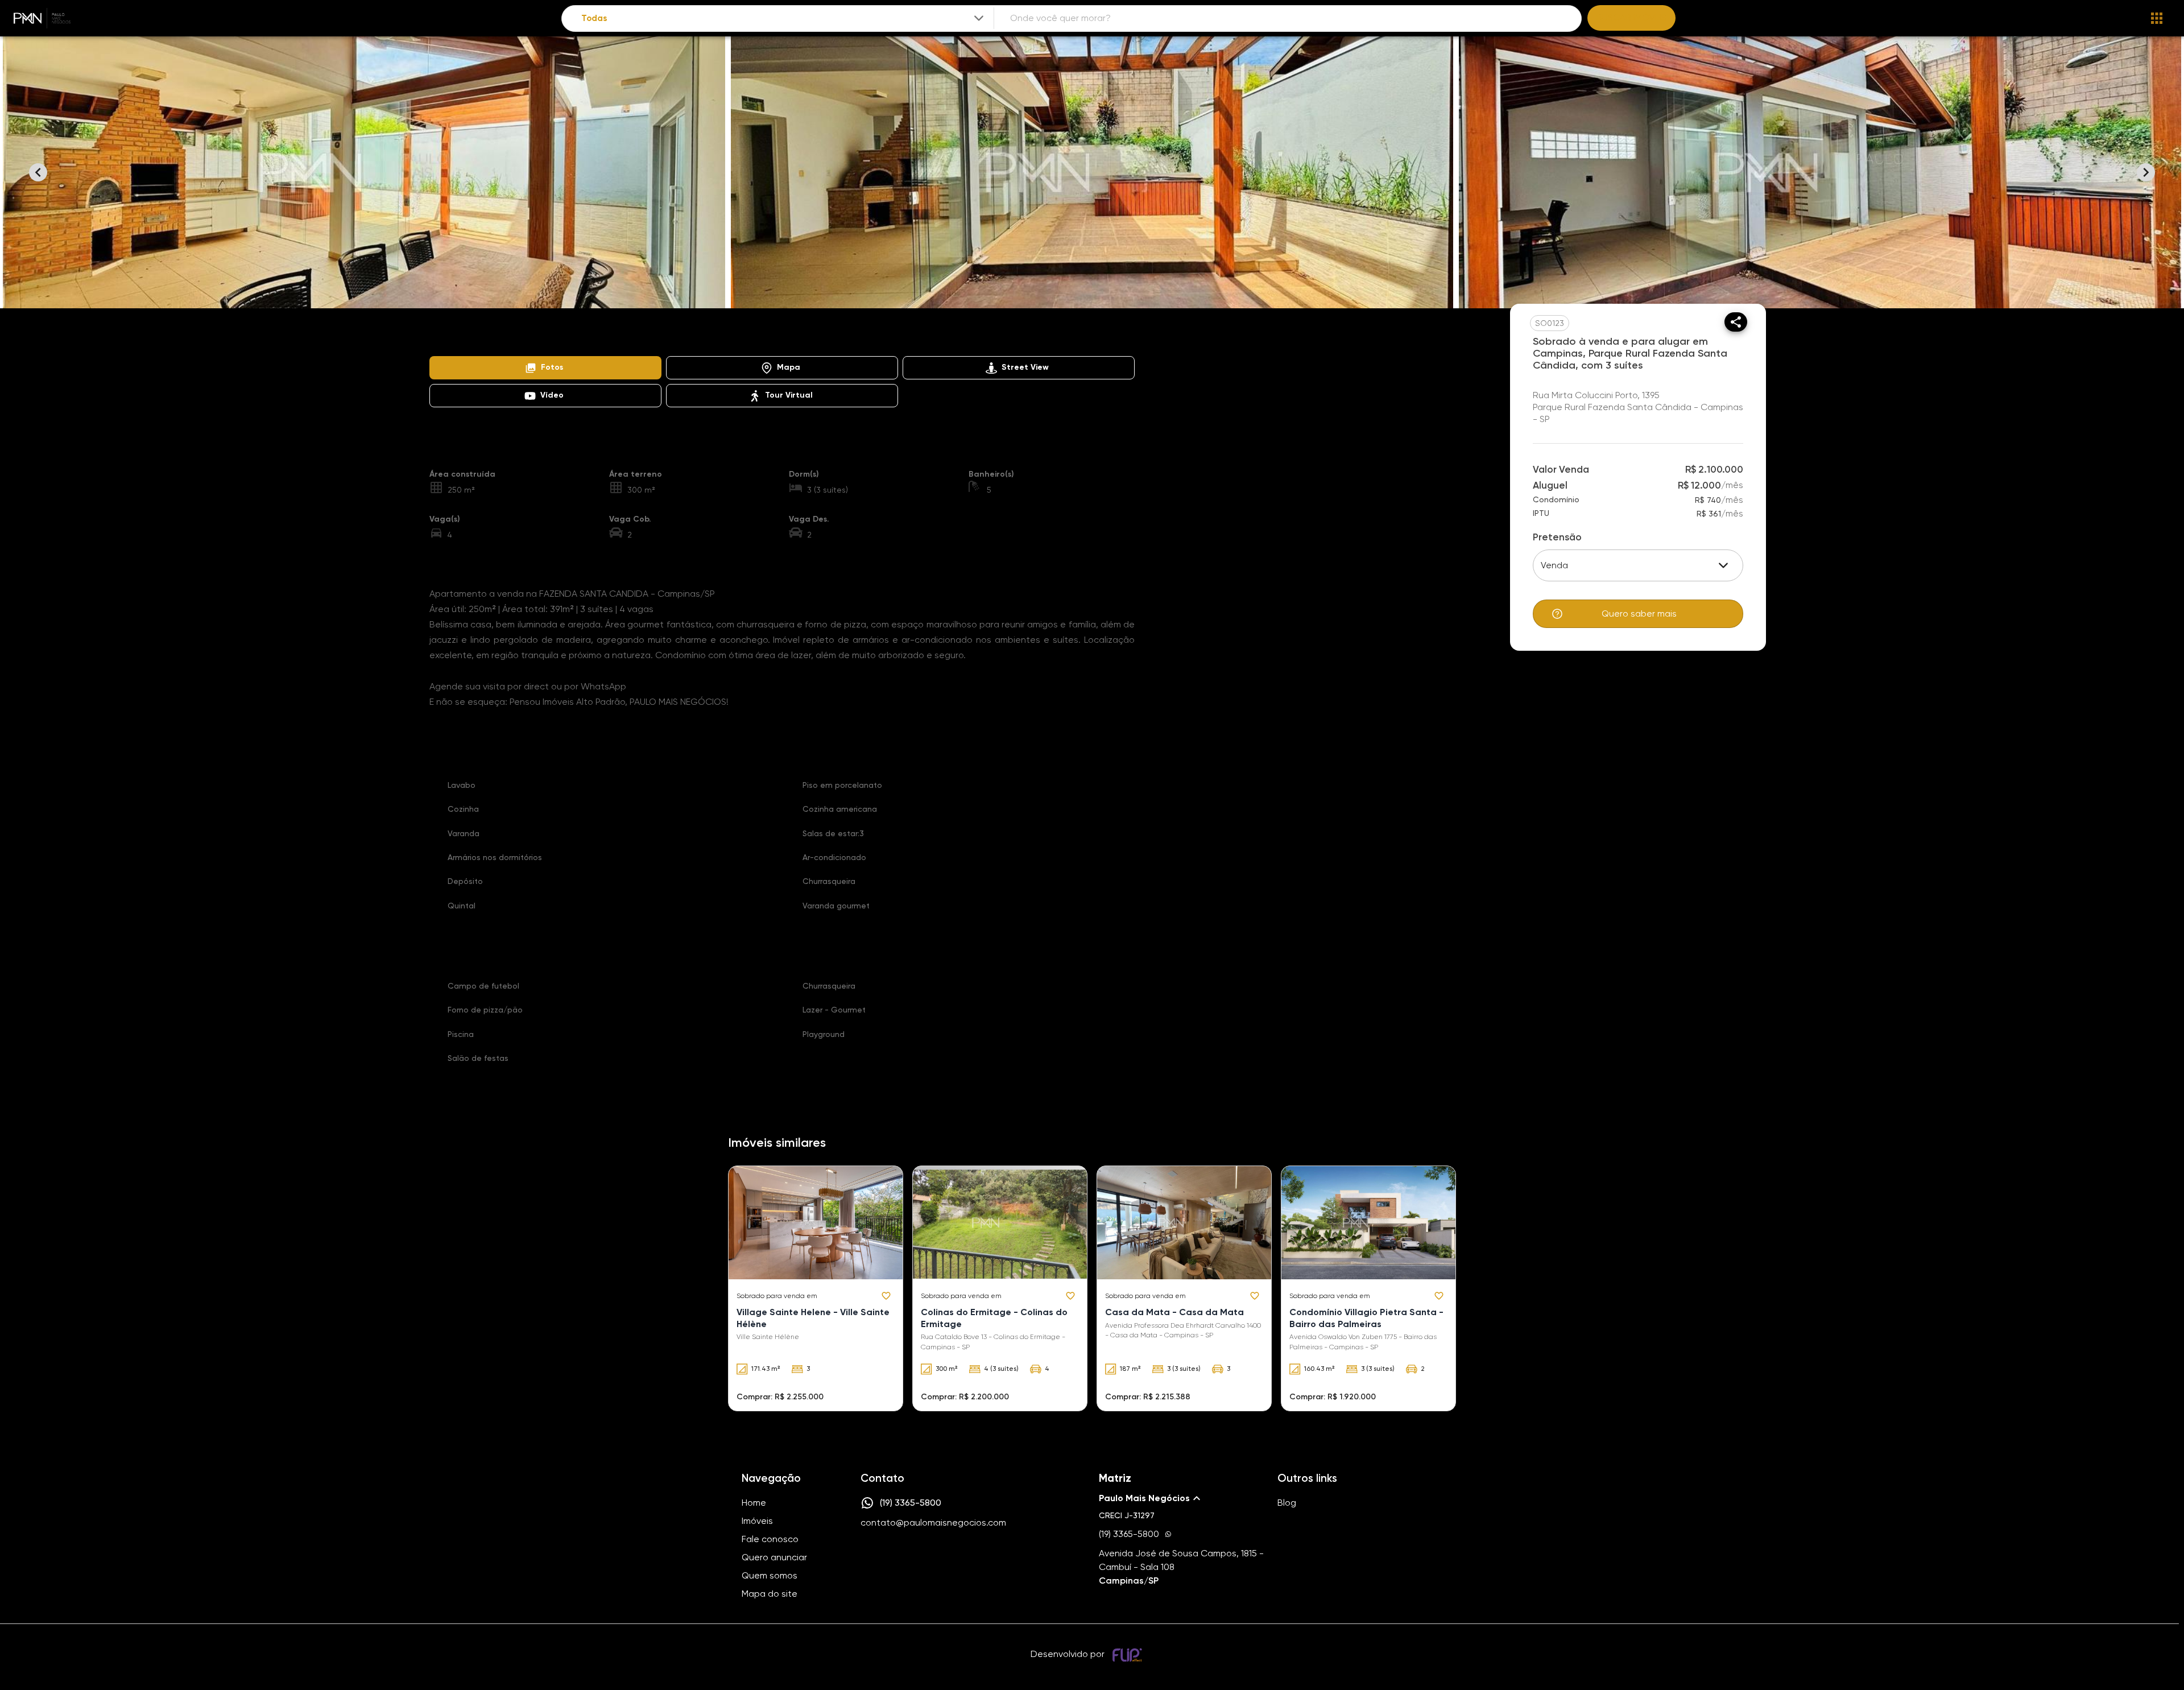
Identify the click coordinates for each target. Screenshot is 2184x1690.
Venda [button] (1554, 565)
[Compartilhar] (1736, 322)
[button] (545, 368)
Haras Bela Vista (794, 338)
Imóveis (483, 338)
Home (440, 338)
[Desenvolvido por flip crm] (1129, 1655)
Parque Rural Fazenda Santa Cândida (680, 338)
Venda (528, 338)
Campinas (578, 338)
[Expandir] (979, 18)
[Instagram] (867, 1557)
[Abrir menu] (2157, 18)
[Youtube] (900, 1557)
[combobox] (783, 18)
